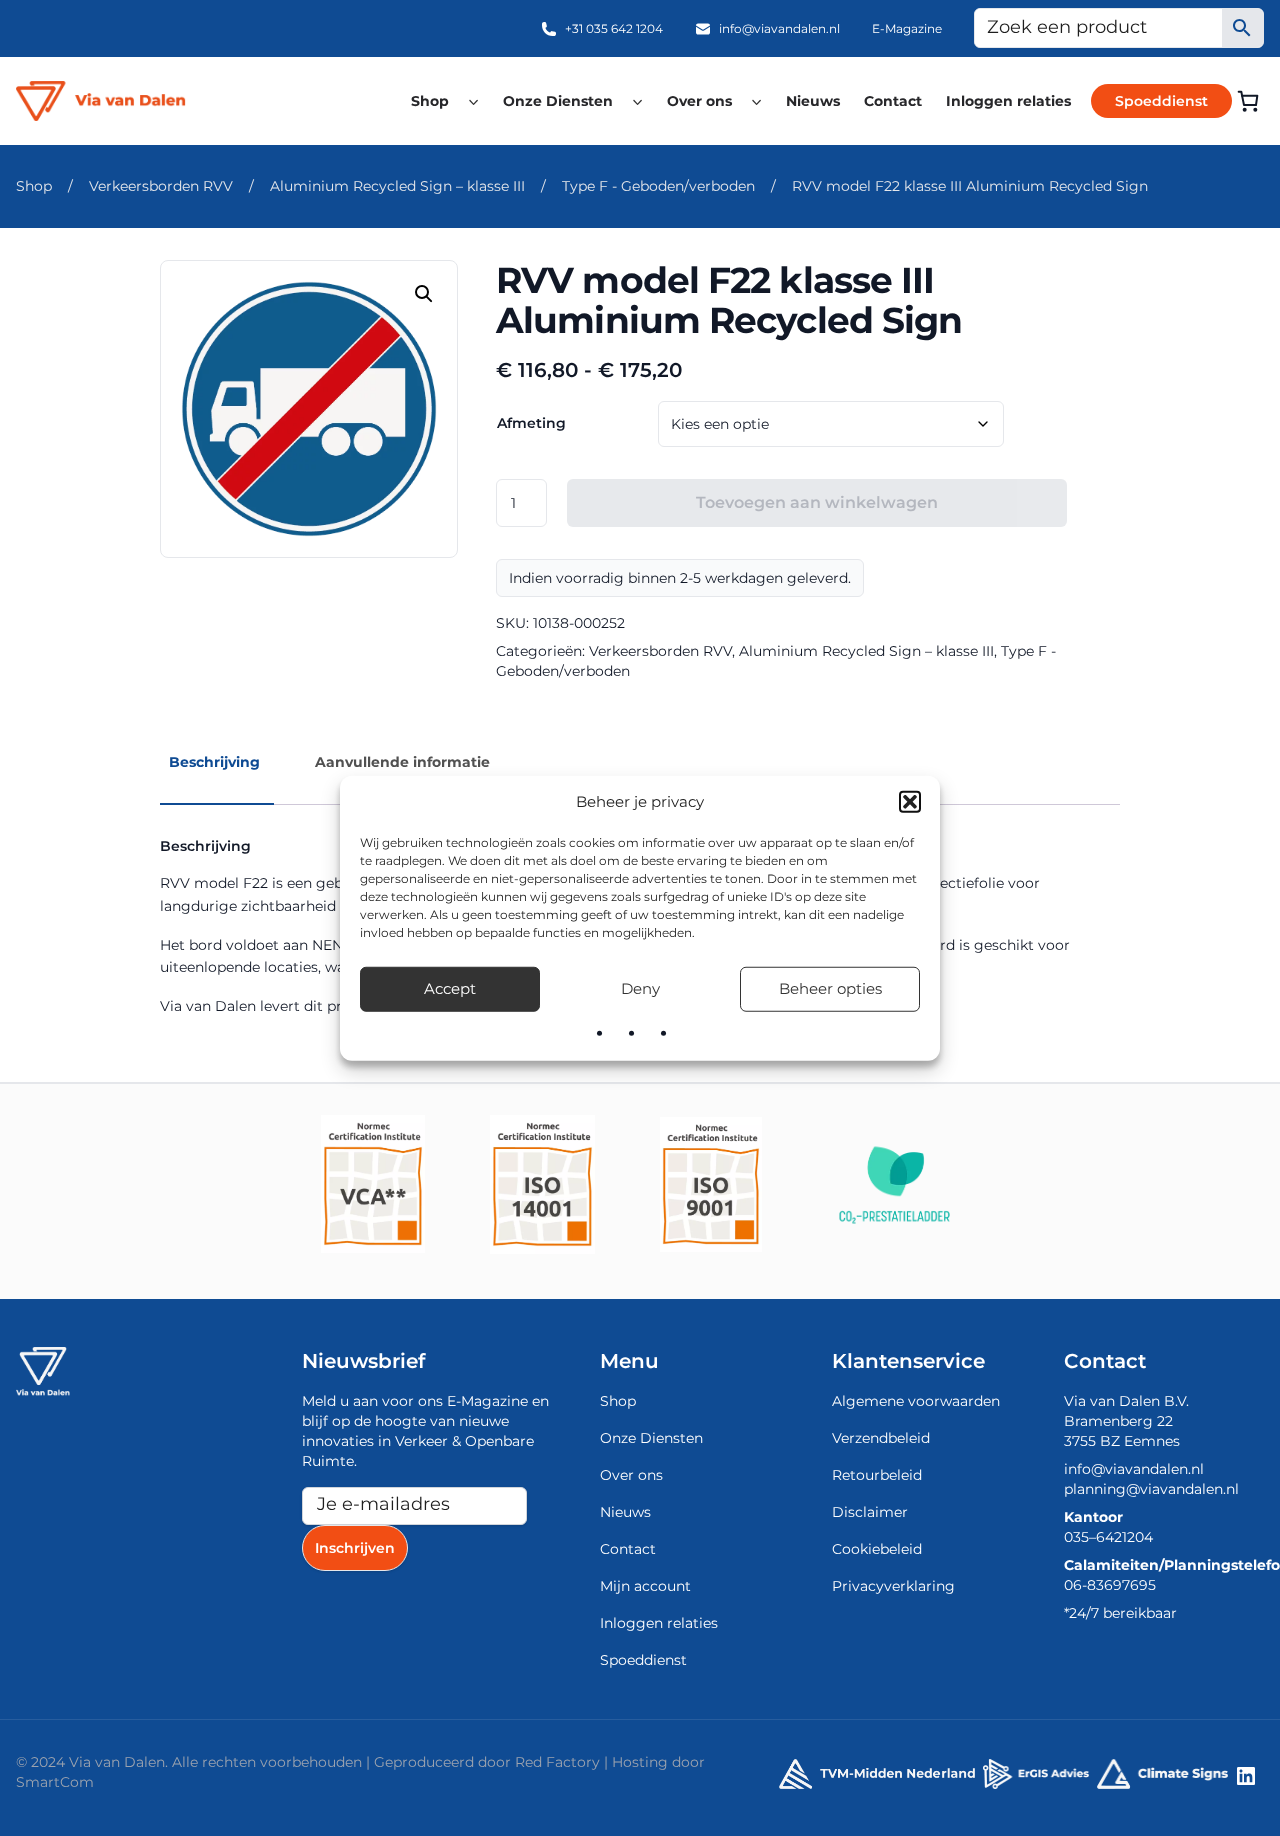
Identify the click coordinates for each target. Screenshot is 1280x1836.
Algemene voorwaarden (916, 1401)
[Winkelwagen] (1248, 101)
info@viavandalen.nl (779, 28)
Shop (430, 101)
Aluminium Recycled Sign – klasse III (397, 186)
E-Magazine (907, 28)
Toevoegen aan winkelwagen (817, 502)
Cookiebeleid (877, 1549)
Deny (640, 988)
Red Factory (557, 1762)
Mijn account (645, 1586)
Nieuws (813, 101)
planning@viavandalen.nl (1151, 1489)
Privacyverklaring (893, 1586)
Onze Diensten (558, 101)
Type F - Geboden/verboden (658, 186)
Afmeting (531, 423)
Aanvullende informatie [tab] (402, 762)
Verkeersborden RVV (161, 186)
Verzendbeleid (881, 1438)
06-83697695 (1110, 1585)
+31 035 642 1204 (614, 28)
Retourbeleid (877, 1475)
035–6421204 (1108, 1537)
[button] (910, 802)
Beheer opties (830, 988)
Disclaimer (870, 1512)
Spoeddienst (1161, 101)
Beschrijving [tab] (214, 762)
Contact (893, 101)
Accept (450, 988)
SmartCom (55, 1782)
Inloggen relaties (1008, 101)
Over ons (699, 101)
